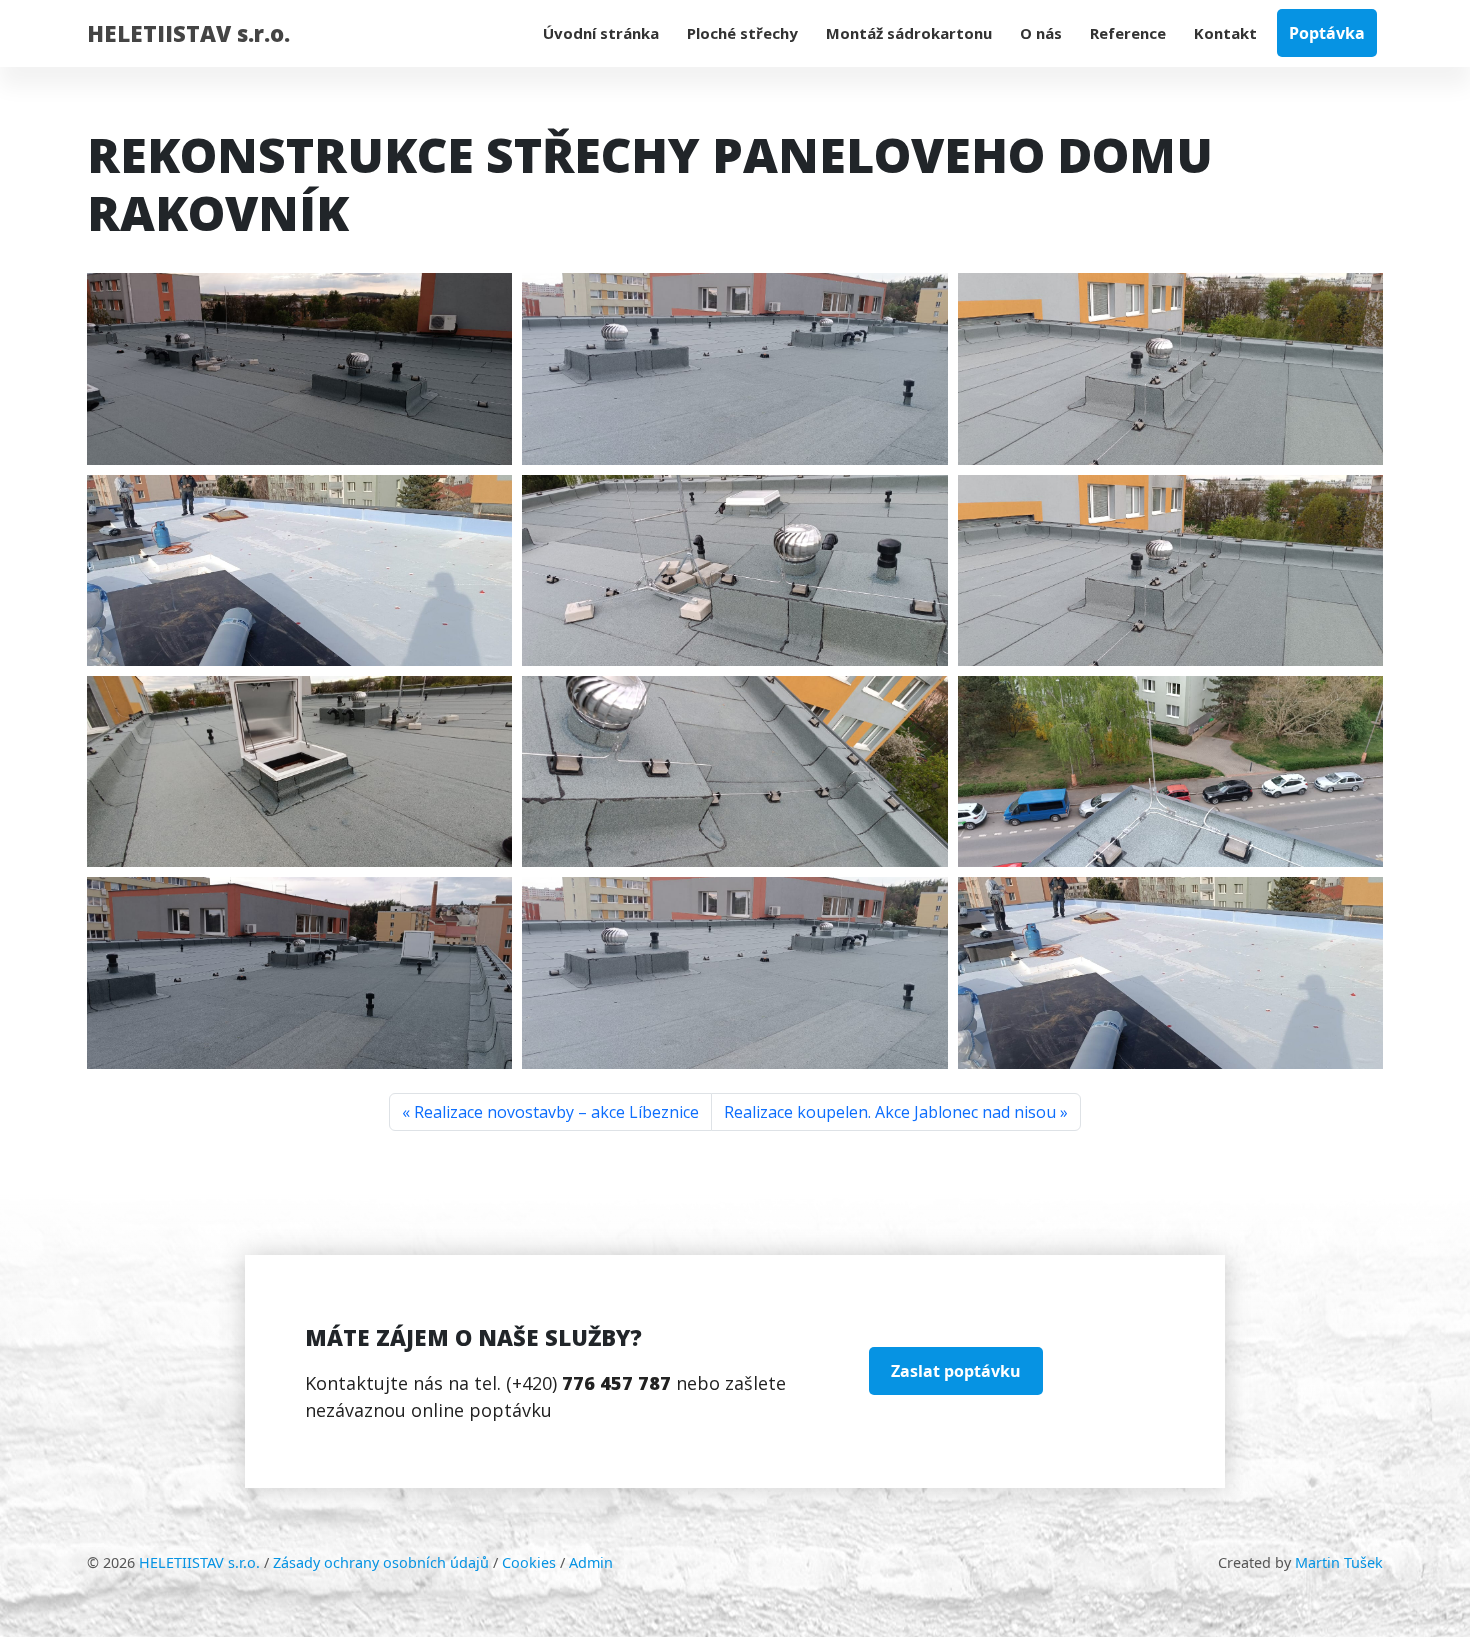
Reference (1128, 33)
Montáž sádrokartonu (909, 33)
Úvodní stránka (601, 33)
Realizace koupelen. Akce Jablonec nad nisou (890, 1112)
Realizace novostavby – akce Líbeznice (556, 1112)
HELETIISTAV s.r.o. (188, 33)
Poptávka (1327, 33)
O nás (1041, 33)
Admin (591, 1562)
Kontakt (1225, 33)
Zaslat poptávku (956, 1371)
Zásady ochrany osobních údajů (381, 1562)
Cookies (529, 1562)
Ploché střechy (742, 33)
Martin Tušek (1339, 1562)
